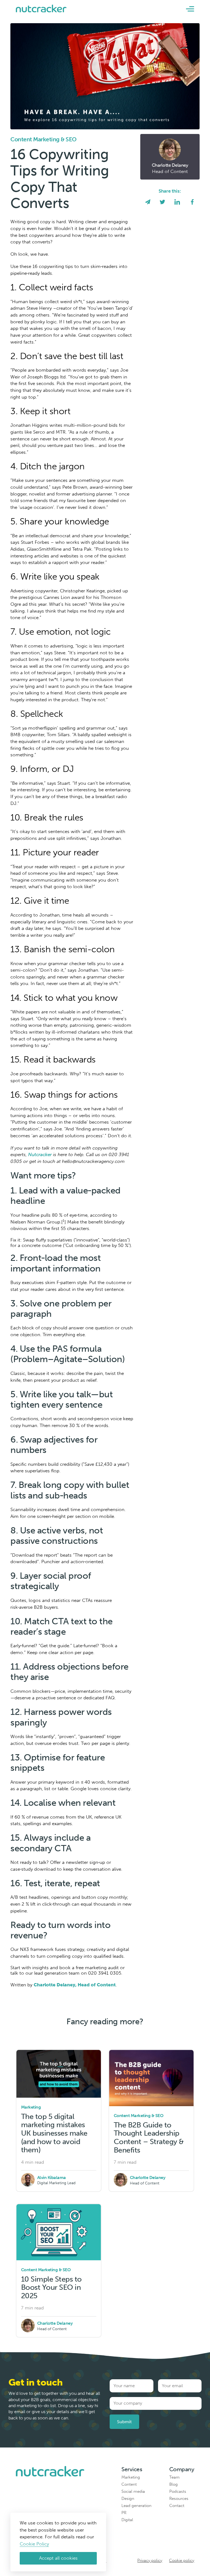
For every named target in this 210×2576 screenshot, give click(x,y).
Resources (179, 2499)
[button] (190, 9)
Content (129, 2484)
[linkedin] (177, 203)
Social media (133, 2491)
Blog (173, 2484)
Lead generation (136, 2506)
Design (128, 2499)
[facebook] (192, 203)
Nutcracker (40, 1154)
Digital (127, 2520)
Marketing (131, 2477)
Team (174, 2477)
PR (124, 2513)
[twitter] (162, 203)
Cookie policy (182, 2560)
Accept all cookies (58, 2558)
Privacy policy (150, 2560)
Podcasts (178, 2491)
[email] (148, 203)
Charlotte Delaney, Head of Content (75, 1985)
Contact (177, 2506)
